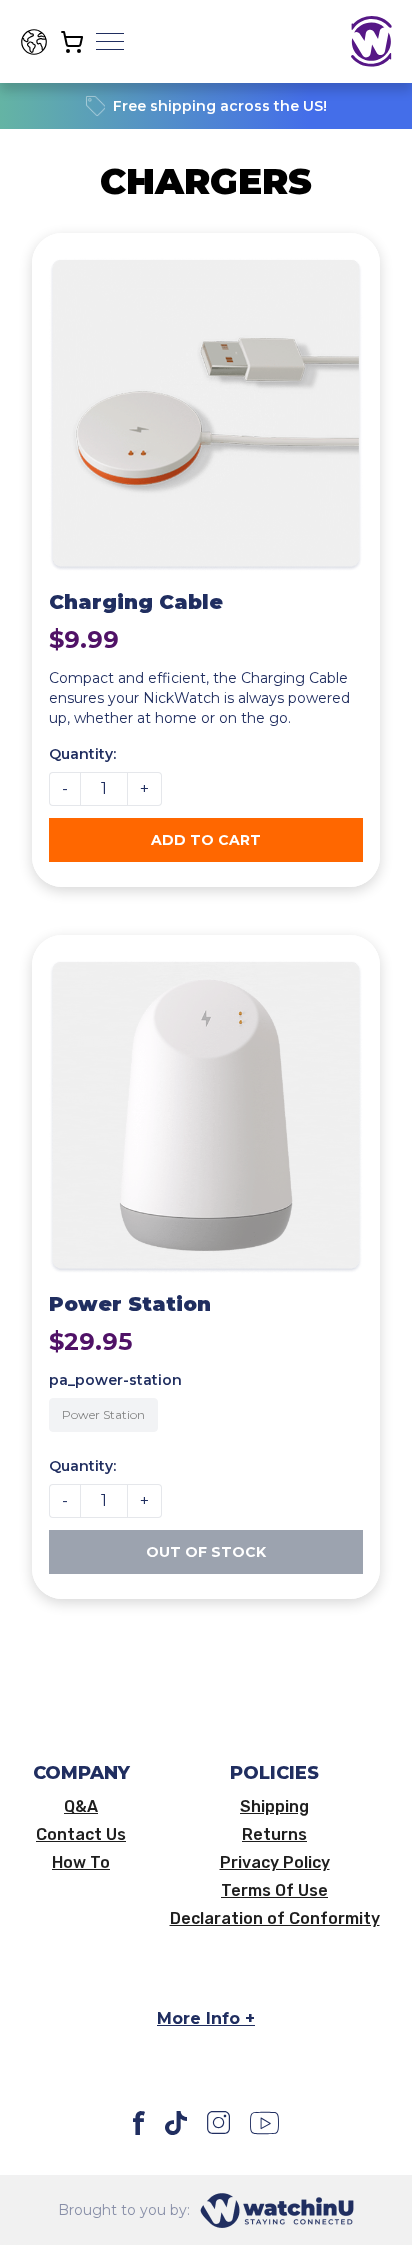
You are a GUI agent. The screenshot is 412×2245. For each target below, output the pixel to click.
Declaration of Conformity (275, 1919)
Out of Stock (206, 1552)
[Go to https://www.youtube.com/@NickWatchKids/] (264, 2123)
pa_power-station (115, 1380)
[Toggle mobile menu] (110, 42)
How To (81, 1863)
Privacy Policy (275, 1863)
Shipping (274, 1807)
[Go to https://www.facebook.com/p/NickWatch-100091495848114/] (139, 2123)
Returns (274, 1835)
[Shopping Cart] (72, 42)
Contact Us (81, 1835)
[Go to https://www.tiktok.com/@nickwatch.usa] (176, 2123)
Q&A (81, 1807)
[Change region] (34, 42)
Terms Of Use (274, 1891)
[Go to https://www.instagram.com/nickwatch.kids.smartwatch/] (218, 2123)
